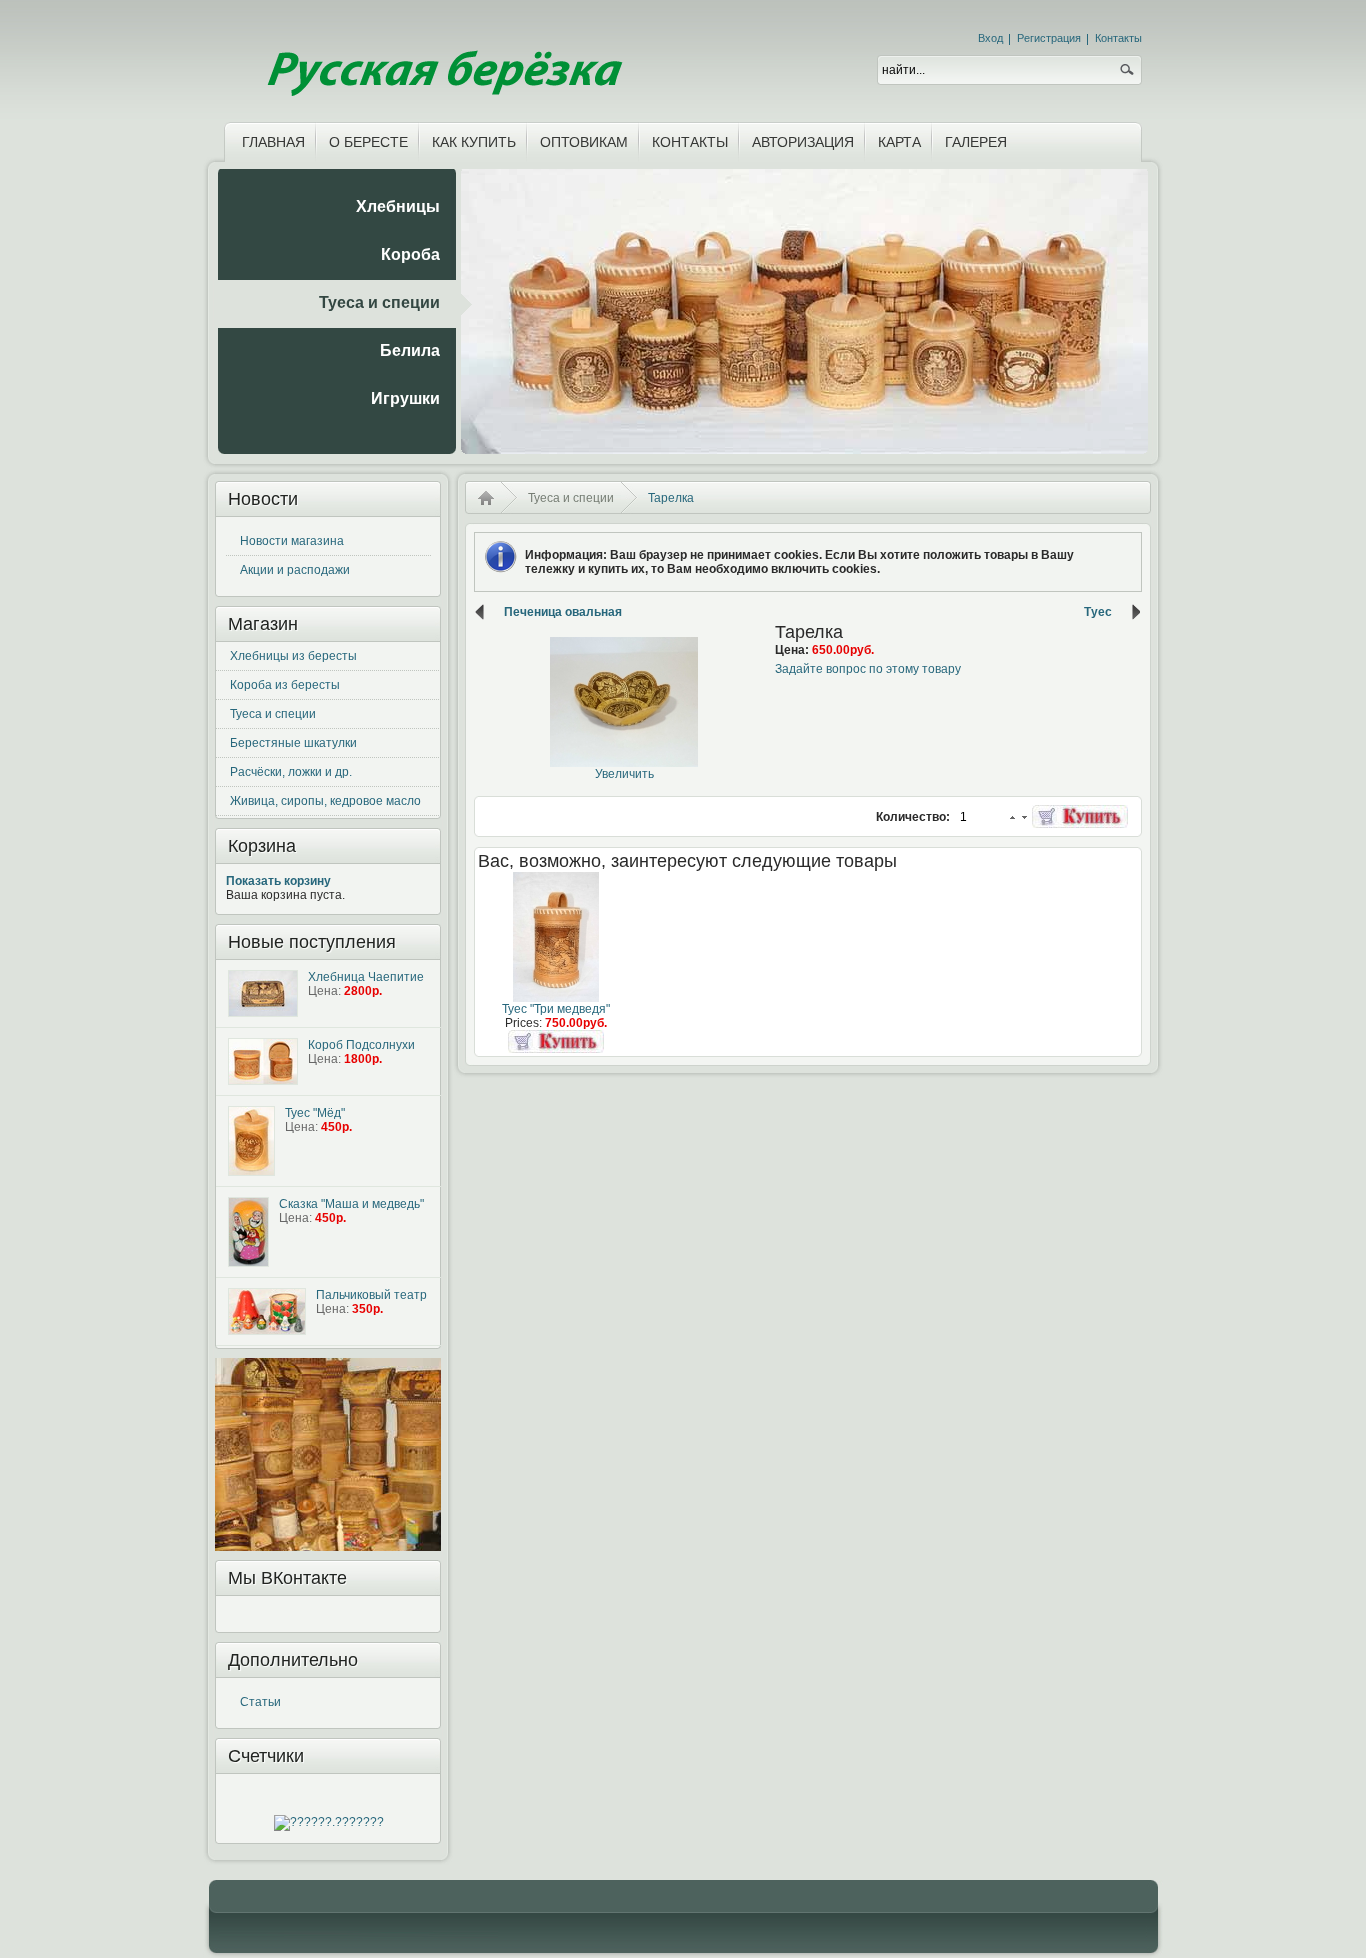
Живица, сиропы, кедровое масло (325, 801)
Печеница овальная (563, 612)
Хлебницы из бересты (293, 656)
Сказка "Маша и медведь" (351, 1204)
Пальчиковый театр (371, 1295)
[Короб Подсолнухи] (263, 1061)
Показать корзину (278, 881)
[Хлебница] (263, 993)
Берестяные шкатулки (293, 743)
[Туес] (556, 998)
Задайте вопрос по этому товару (868, 669)
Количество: (914, 817)
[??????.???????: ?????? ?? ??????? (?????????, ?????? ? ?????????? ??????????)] (329, 1823)
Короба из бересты (285, 685)
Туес (1098, 612)
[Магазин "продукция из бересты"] (442, 57)
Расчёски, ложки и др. (291, 772)
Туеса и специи (273, 714)
